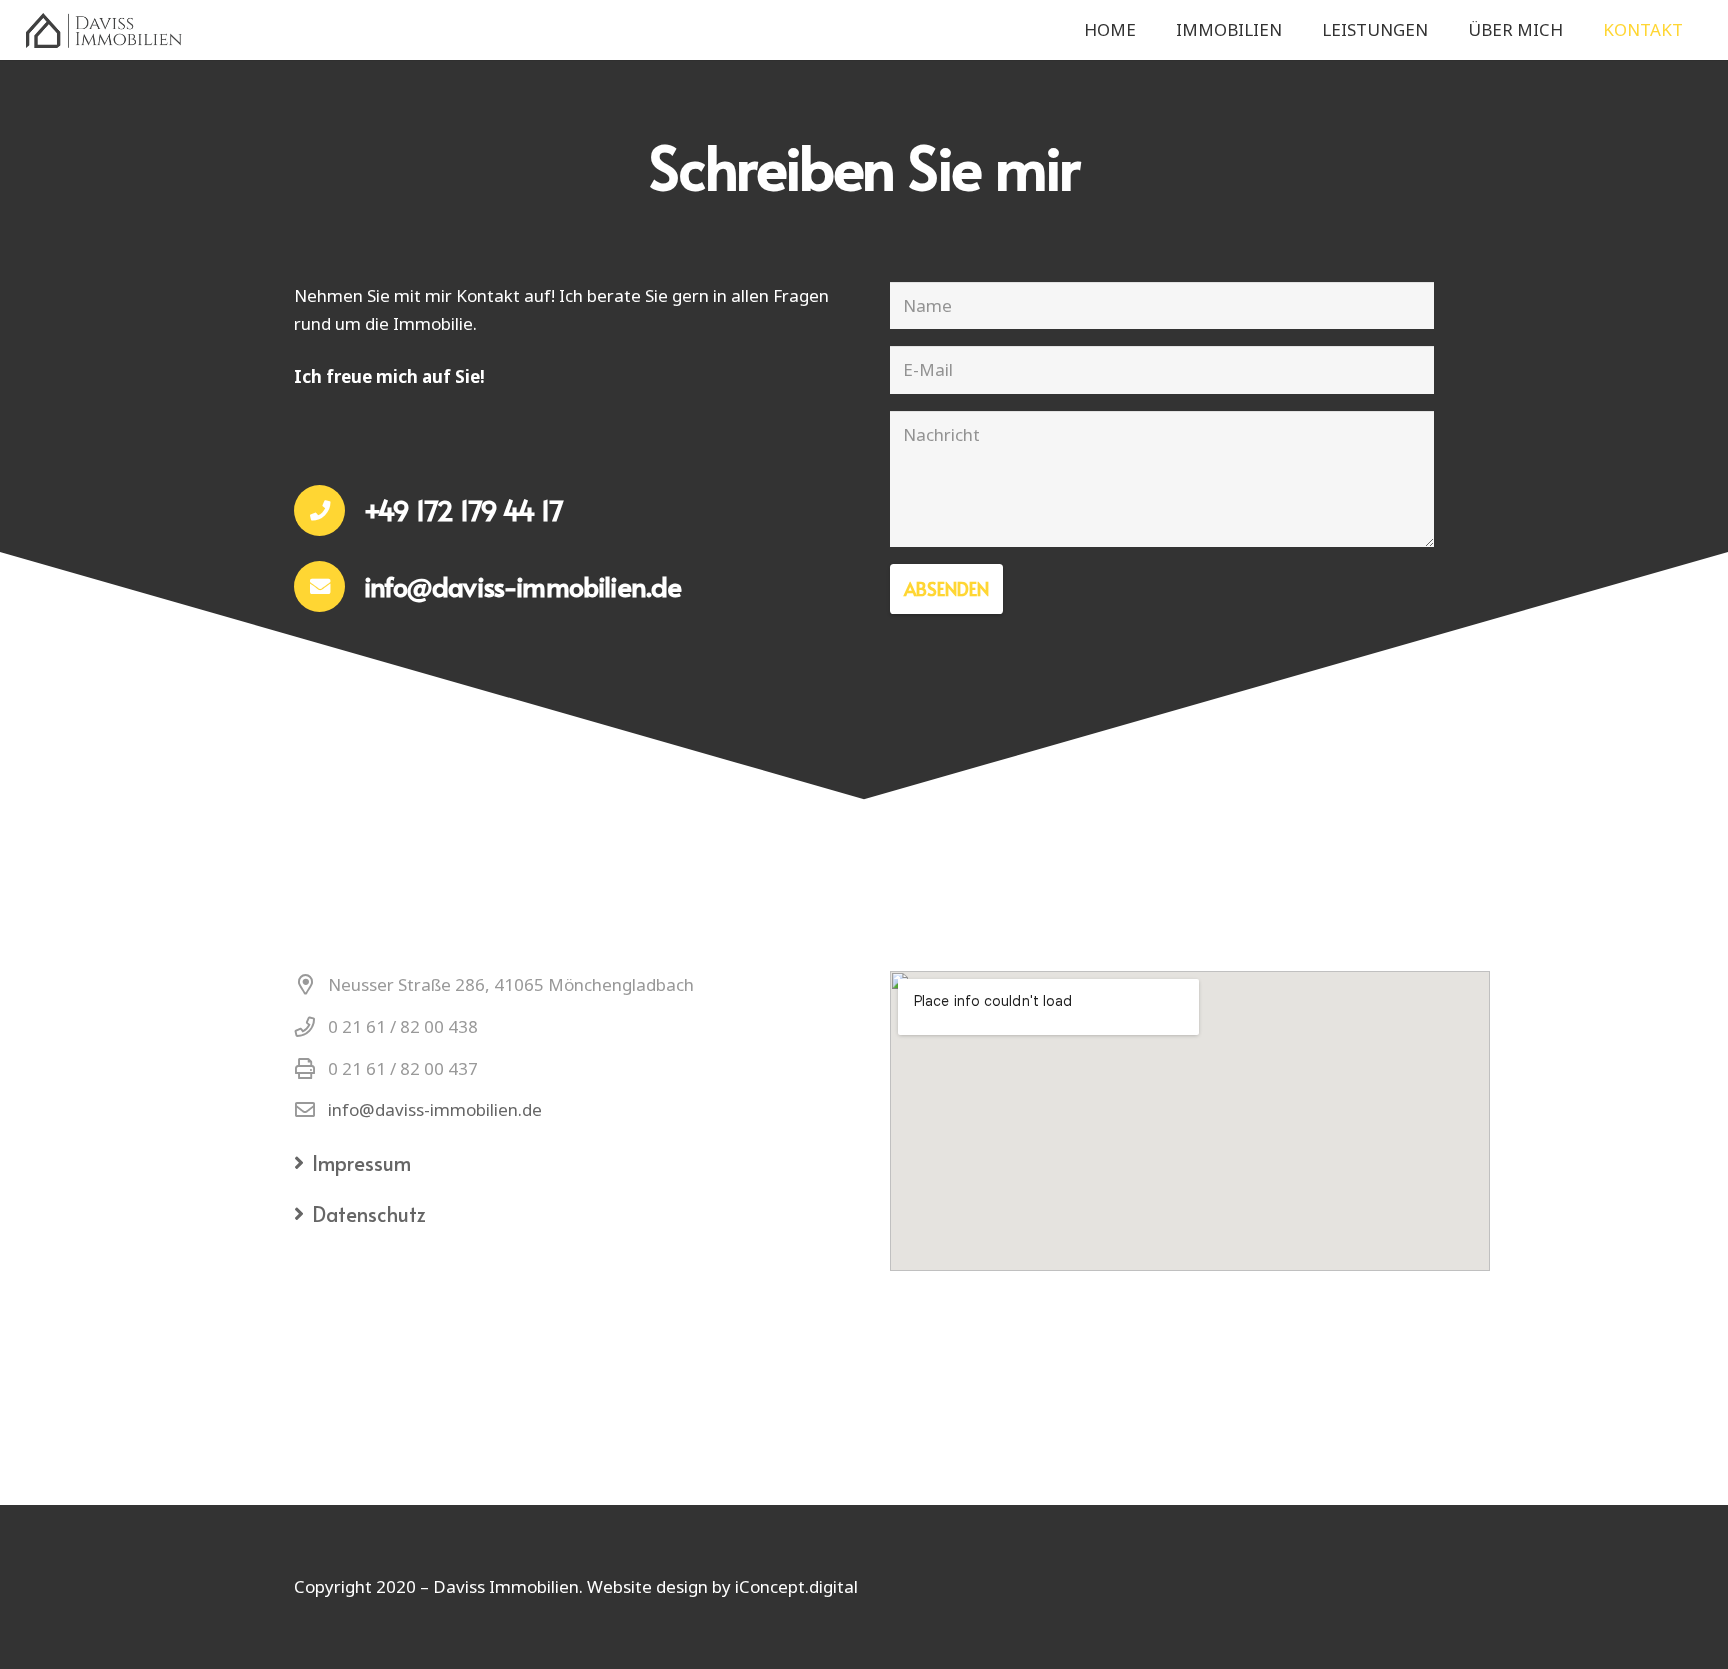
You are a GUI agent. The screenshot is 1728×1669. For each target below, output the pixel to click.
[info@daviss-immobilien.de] (329, 586)
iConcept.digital (796, 1586)
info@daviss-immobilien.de (435, 1109)
